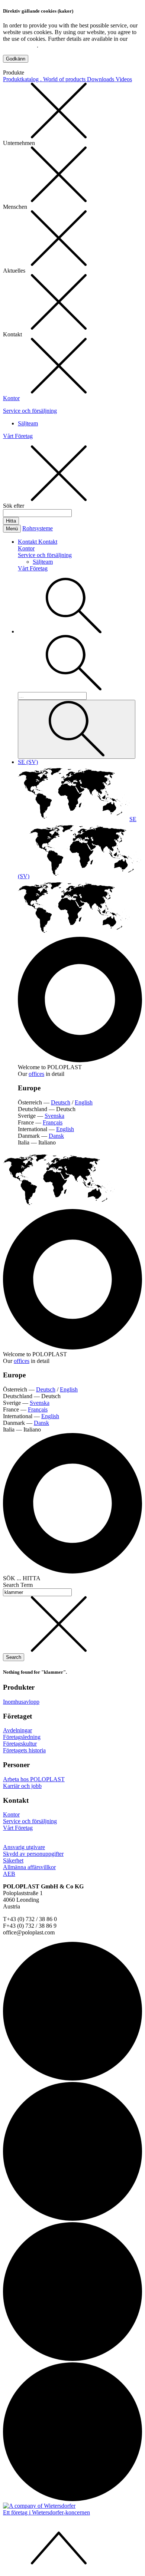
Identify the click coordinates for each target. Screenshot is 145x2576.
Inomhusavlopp (21, 1702)
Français (53, 1122)
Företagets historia (24, 1750)
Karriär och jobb (22, 1786)
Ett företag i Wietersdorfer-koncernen (46, 2512)
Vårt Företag (18, 436)
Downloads (101, 79)
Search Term (18, 1585)
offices (36, 1074)
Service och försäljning (30, 411)
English (84, 1102)
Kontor (11, 398)
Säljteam (28, 423)
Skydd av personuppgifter (33, 1854)
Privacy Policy (20, 45)
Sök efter (14, 506)
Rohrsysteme (38, 528)
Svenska (54, 1116)
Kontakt (28, 542)
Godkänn (16, 59)
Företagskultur (20, 1744)
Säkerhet (13, 1860)
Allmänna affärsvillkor (29, 1867)
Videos (124, 79)
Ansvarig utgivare (24, 1847)
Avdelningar (17, 1730)
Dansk (56, 1136)
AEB (9, 1874)
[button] (74, 631)
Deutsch (61, 1102)
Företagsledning (22, 1737)
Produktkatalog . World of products (45, 79)
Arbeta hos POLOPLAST (34, 1779)
